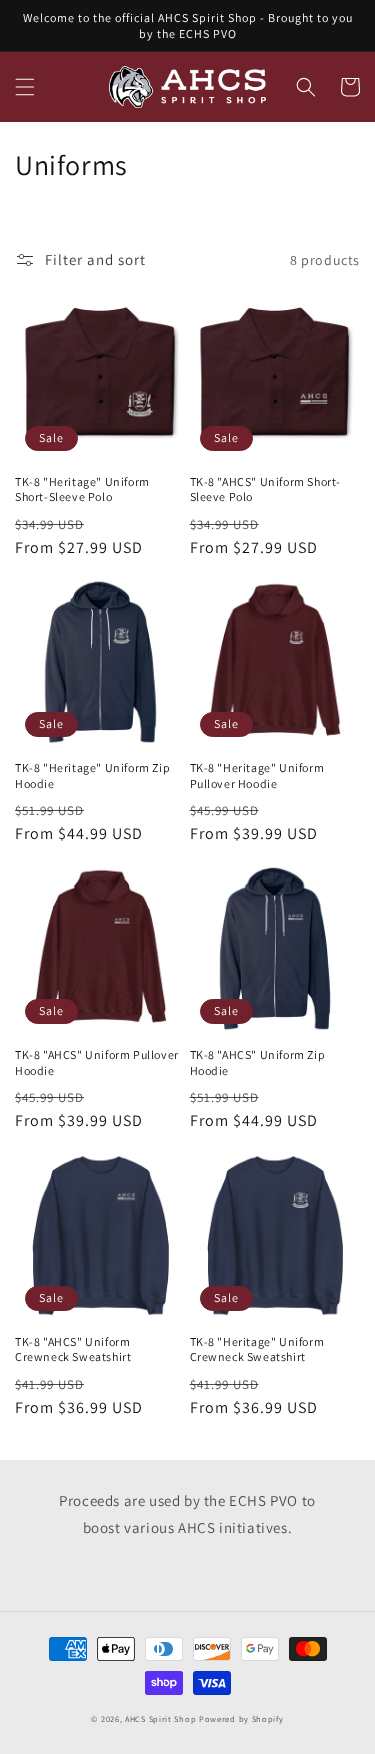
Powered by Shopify (241, 1718)
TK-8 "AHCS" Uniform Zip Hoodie (258, 1062)
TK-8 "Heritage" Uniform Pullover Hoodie (257, 775)
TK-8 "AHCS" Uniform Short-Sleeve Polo (266, 489)
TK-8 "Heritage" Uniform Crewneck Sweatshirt (257, 1349)
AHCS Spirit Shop (160, 1718)
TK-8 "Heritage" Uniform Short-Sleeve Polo (82, 489)
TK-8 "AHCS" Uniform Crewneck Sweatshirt (73, 1349)
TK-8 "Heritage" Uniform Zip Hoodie (92, 775)
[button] (25, 87)
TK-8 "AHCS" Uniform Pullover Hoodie (97, 1062)
